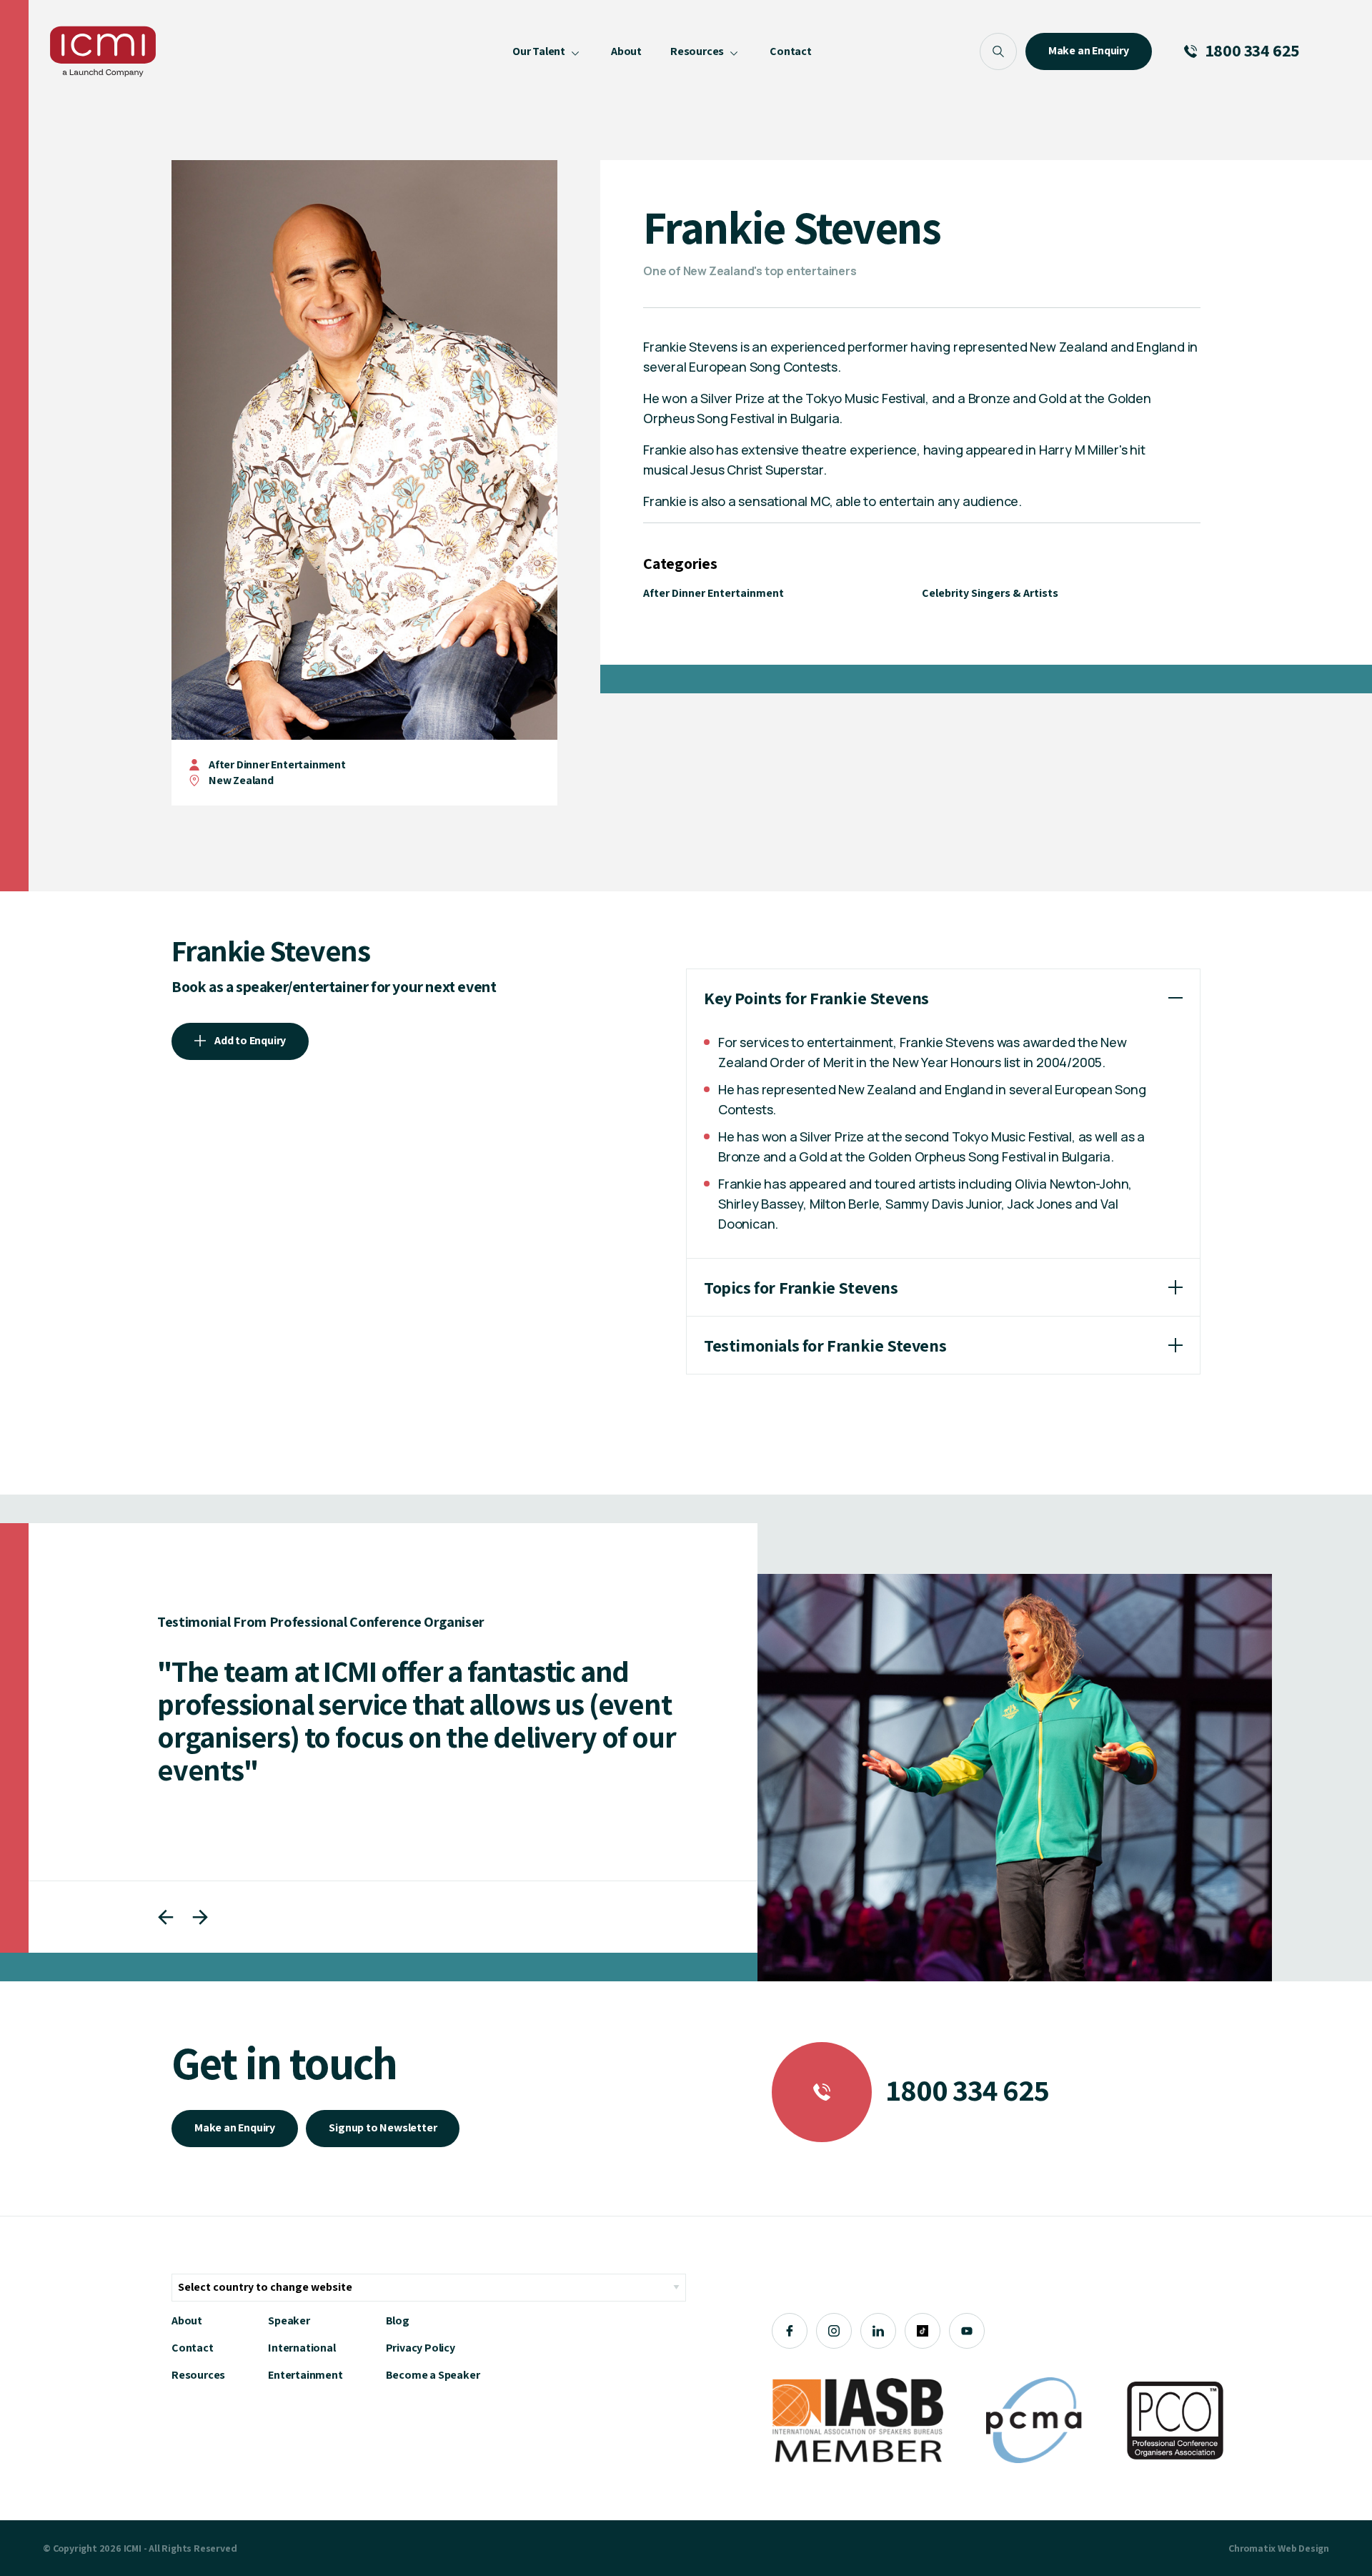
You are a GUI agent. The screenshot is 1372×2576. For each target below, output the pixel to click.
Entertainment (305, 2375)
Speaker (289, 2320)
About (187, 2320)
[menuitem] (547, 51)
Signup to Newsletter (383, 2127)
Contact (193, 2348)
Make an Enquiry (235, 2127)
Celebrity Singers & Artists (990, 593)
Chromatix (1252, 2548)
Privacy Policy (421, 2348)
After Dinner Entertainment (277, 764)
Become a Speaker (433, 2375)
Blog (398, 2320)
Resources (198, 2375)
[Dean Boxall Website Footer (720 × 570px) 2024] (1015, 1778)
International (302, 2348)
